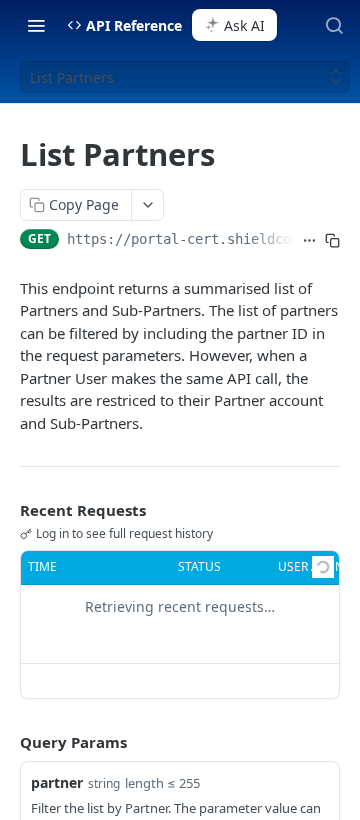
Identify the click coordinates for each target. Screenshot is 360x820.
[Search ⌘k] (334, 25)
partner (57, 782)
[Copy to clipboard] (332, 241)
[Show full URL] (309, 241)
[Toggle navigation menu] (36, 25)
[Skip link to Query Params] (6, 742)
